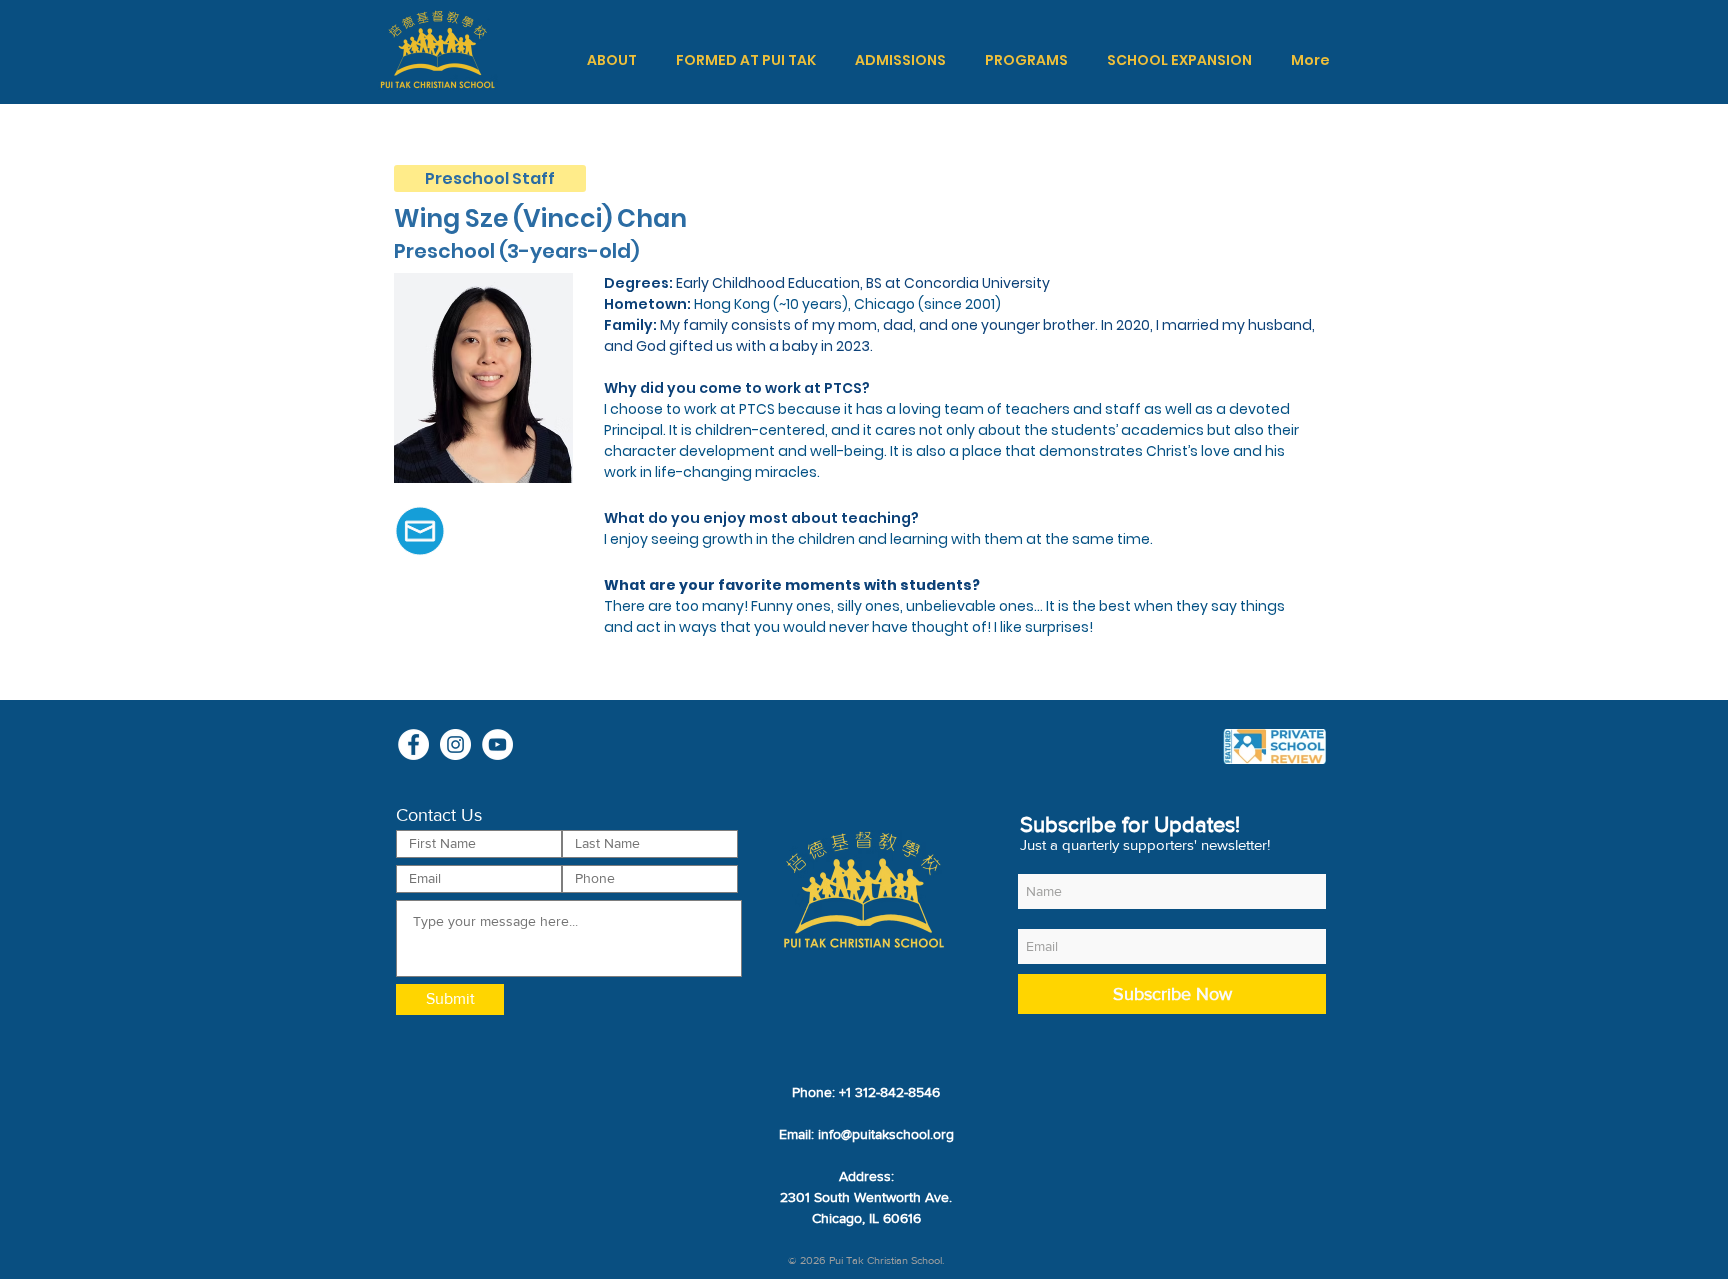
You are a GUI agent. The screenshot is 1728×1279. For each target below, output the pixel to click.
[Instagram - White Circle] (455, 744)
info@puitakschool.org (886, 1134)
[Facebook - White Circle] (413, 744)
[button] (611, 60)
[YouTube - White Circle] (497, 744)
